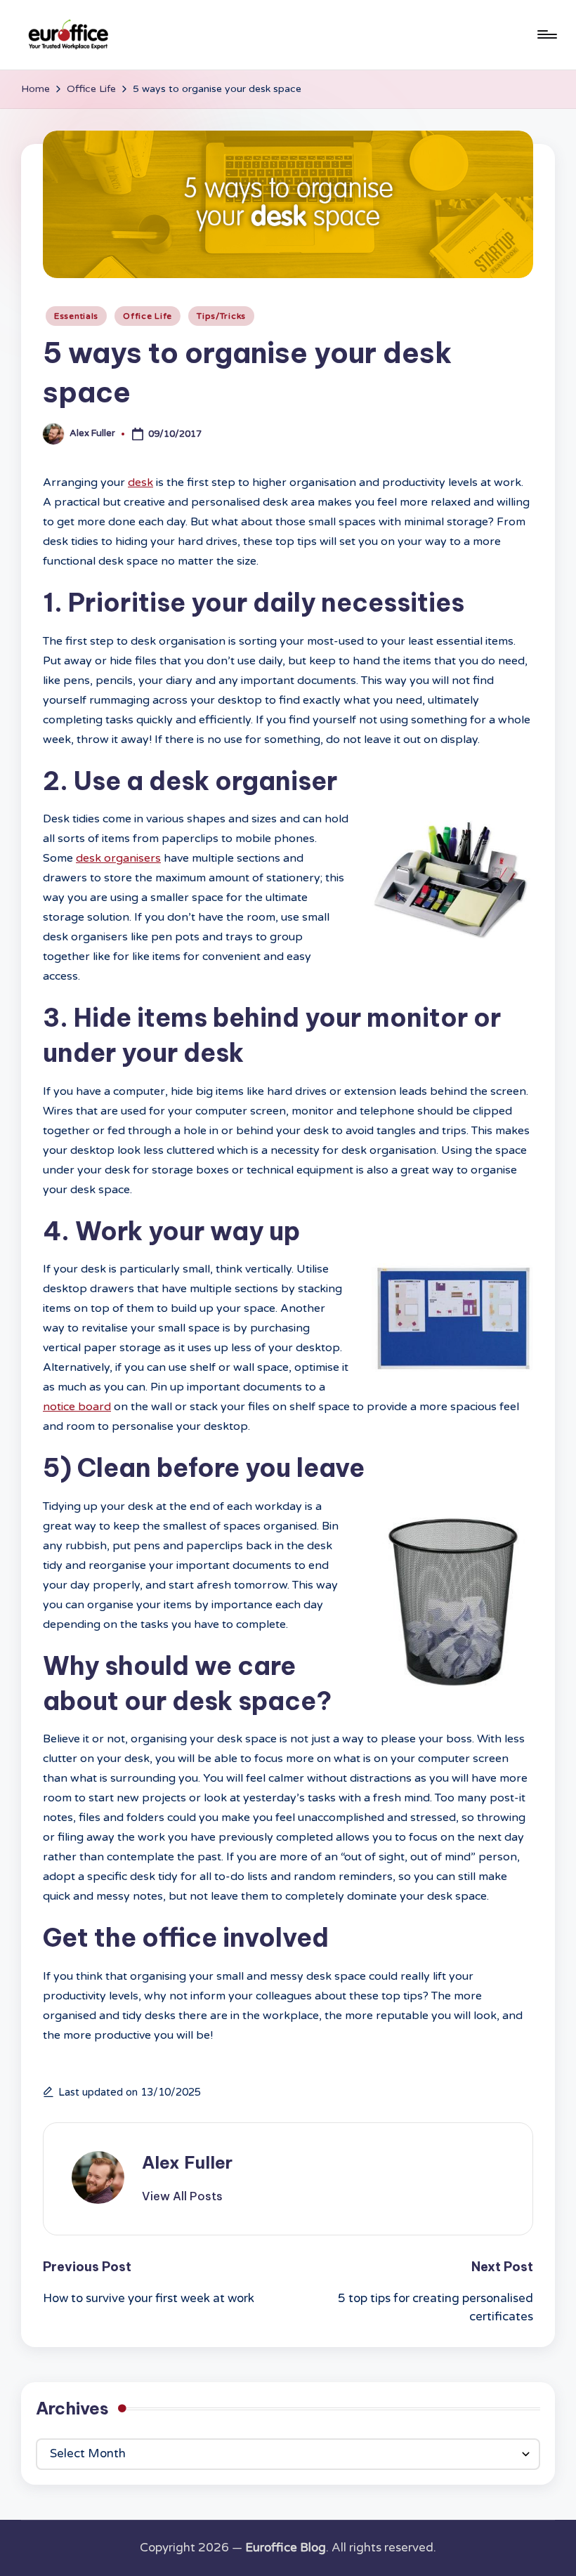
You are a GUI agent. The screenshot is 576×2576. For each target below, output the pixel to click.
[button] (182, 2196)
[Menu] (546, 34)
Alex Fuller (187, 2162)
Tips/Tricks (221, 316)
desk (140, 482)
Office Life (148, 316)
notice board (77, 1407)
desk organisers (118, 858)
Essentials (76, 316)
